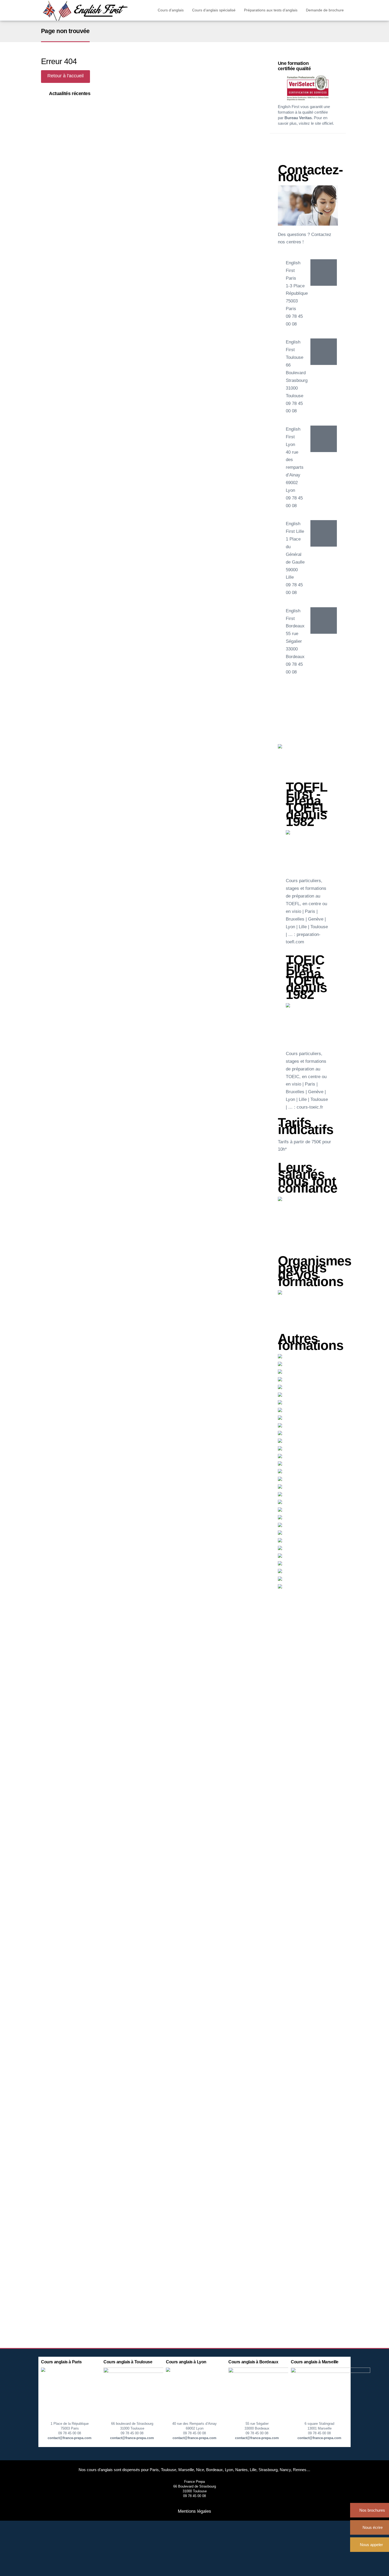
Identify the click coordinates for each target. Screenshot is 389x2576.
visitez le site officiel (316, 123)
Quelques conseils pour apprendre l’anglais (82, 110)
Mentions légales (195, 2511)
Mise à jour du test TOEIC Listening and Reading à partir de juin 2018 (102, 122)
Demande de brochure (325, 10)
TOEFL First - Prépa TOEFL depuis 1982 (307, 804)
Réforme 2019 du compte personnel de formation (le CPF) (93, 104)
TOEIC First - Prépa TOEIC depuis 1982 (306, 977)
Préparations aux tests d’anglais (271, 10)
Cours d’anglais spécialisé (214, 10)
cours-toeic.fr (310, 1107)
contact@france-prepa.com (70, 2438)
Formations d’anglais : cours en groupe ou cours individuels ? (96, 128)
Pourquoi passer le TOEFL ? (71, 116)
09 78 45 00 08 (70, 2433)
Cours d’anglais (171, 10)
